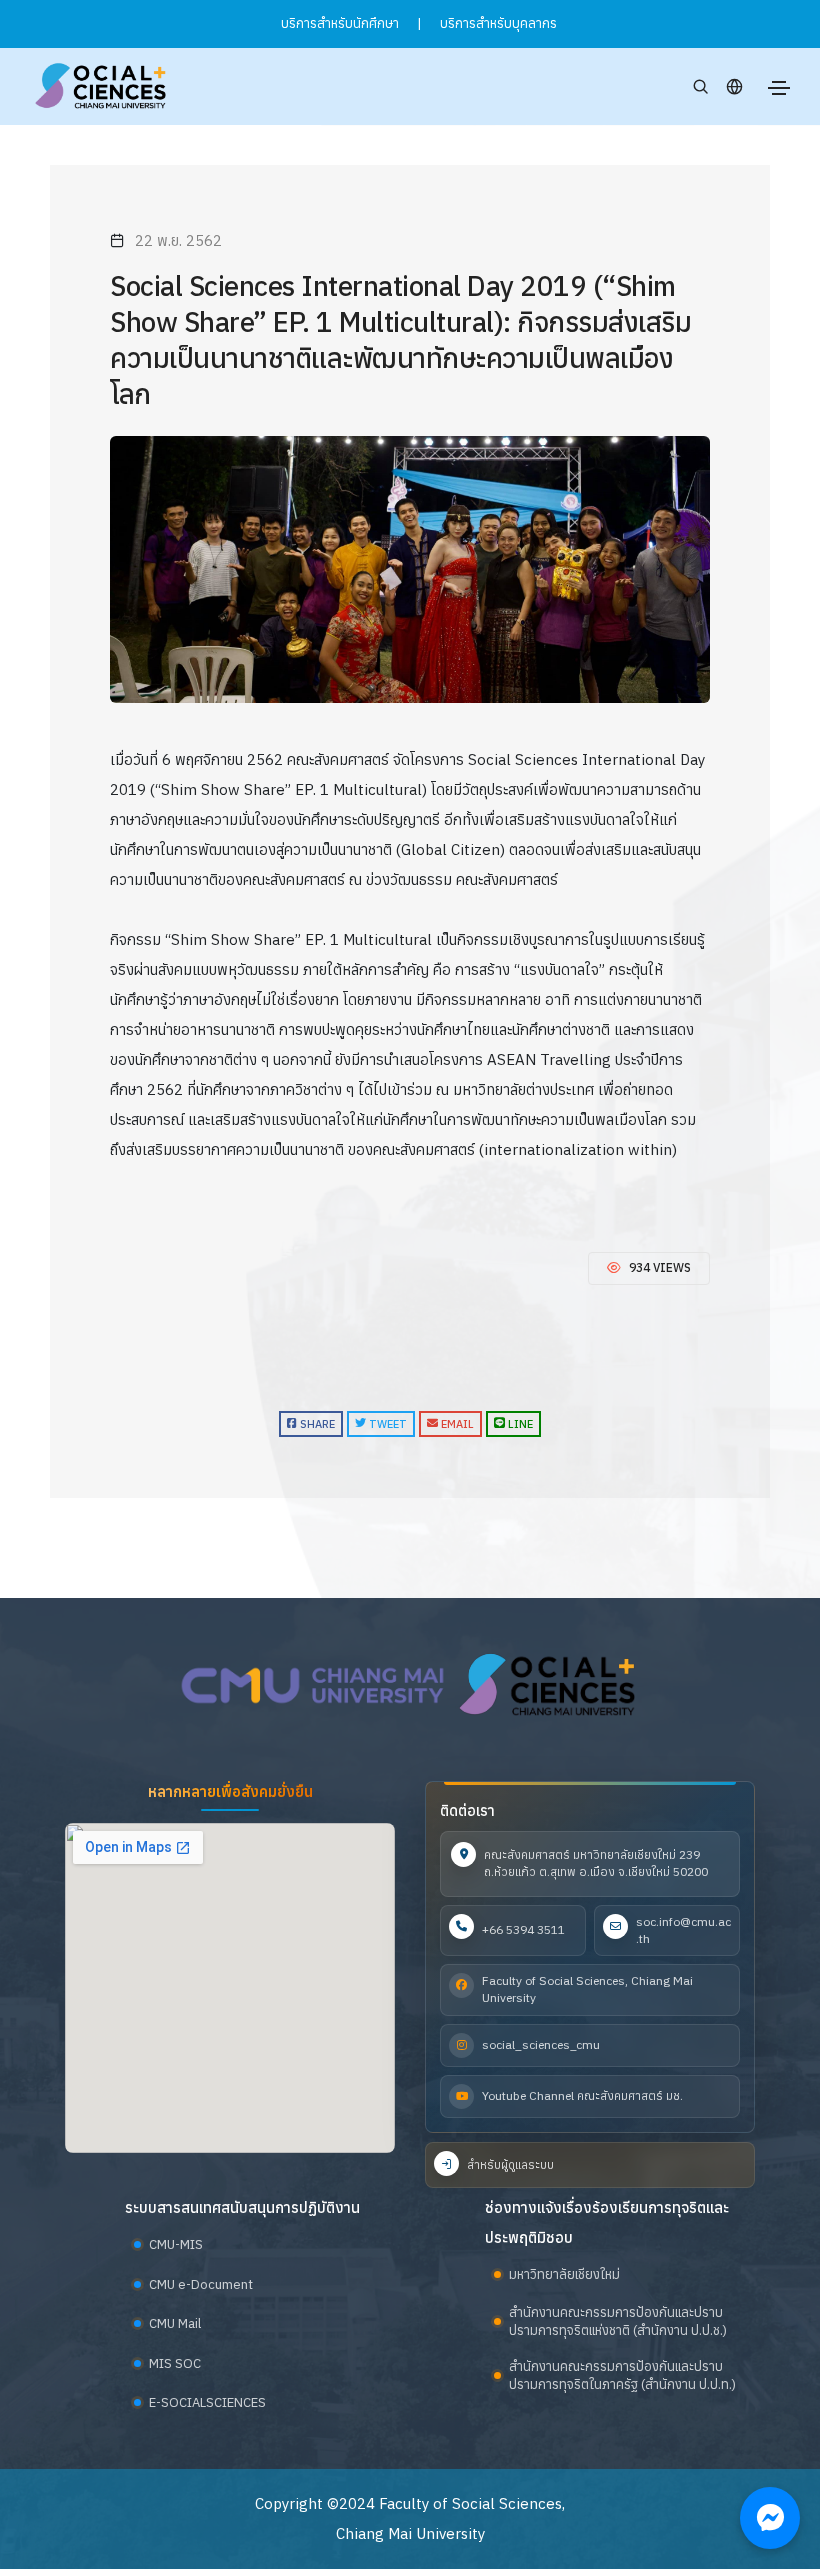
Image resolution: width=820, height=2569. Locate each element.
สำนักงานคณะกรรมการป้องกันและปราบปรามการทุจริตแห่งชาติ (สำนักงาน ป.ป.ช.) (618, 2321)
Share (316, 1424)
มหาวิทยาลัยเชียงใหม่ (564, 2274)
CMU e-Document (201, 2284)
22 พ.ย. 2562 (178, 240)
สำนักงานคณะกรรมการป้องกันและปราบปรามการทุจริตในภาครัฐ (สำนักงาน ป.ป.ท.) (622, 2375)
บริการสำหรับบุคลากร (498, 23)
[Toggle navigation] (779, 88)
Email (456, 1424)
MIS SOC (175, 2363)
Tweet (386, 1424)
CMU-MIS (176, 2244)
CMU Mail (175, 2323)
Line (519, 1424)
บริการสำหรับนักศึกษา (340, 23)
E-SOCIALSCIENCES (207, 2402)
